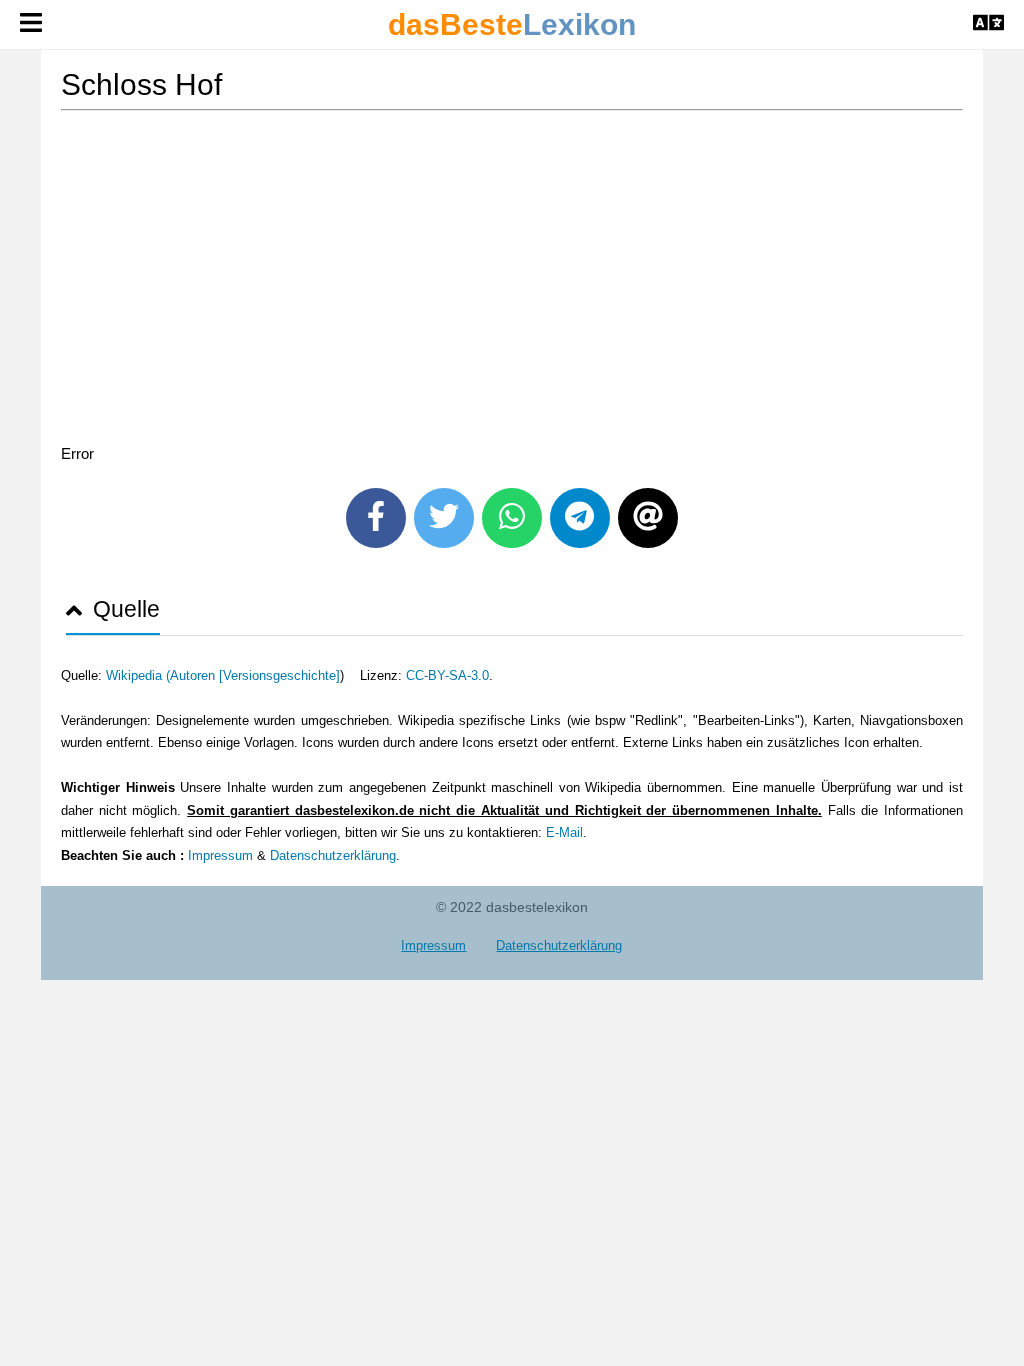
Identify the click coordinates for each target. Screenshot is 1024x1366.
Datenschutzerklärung (333, 855)
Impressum (220, 855)
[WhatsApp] (512, 518)
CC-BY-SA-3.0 (447, 675)
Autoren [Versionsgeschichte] (255, 675)
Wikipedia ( (138, 675)
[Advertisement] (512, 281)
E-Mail (564, 832)
